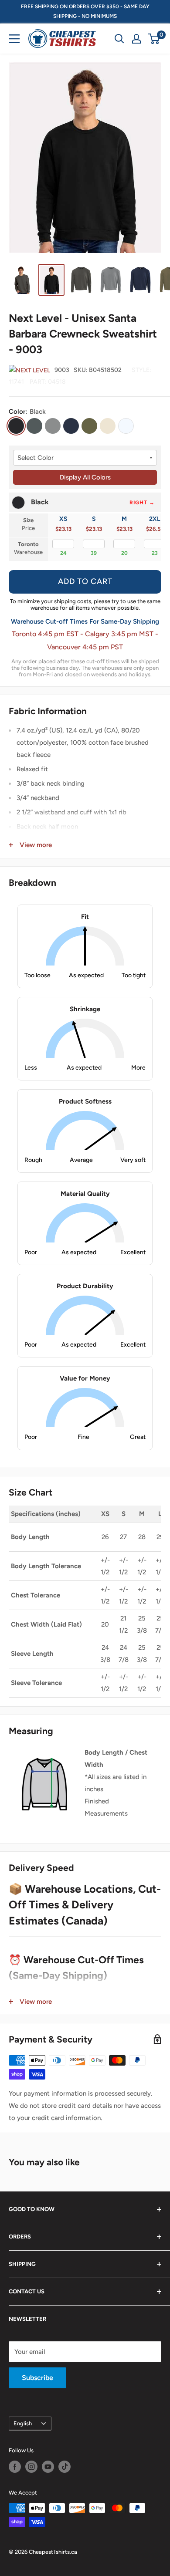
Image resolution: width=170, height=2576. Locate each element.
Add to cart (85, 581)
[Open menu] (14, 39)
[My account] (136, 39)
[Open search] (119, 39)
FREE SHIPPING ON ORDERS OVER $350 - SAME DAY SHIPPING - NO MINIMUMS (85, 11)
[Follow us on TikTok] (65, 2467)
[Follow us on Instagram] (31, 2467)
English (23, 2423)
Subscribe (37, 2378)
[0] (154, 39)
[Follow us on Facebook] (15, 2467)
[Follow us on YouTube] (48, 2467)
